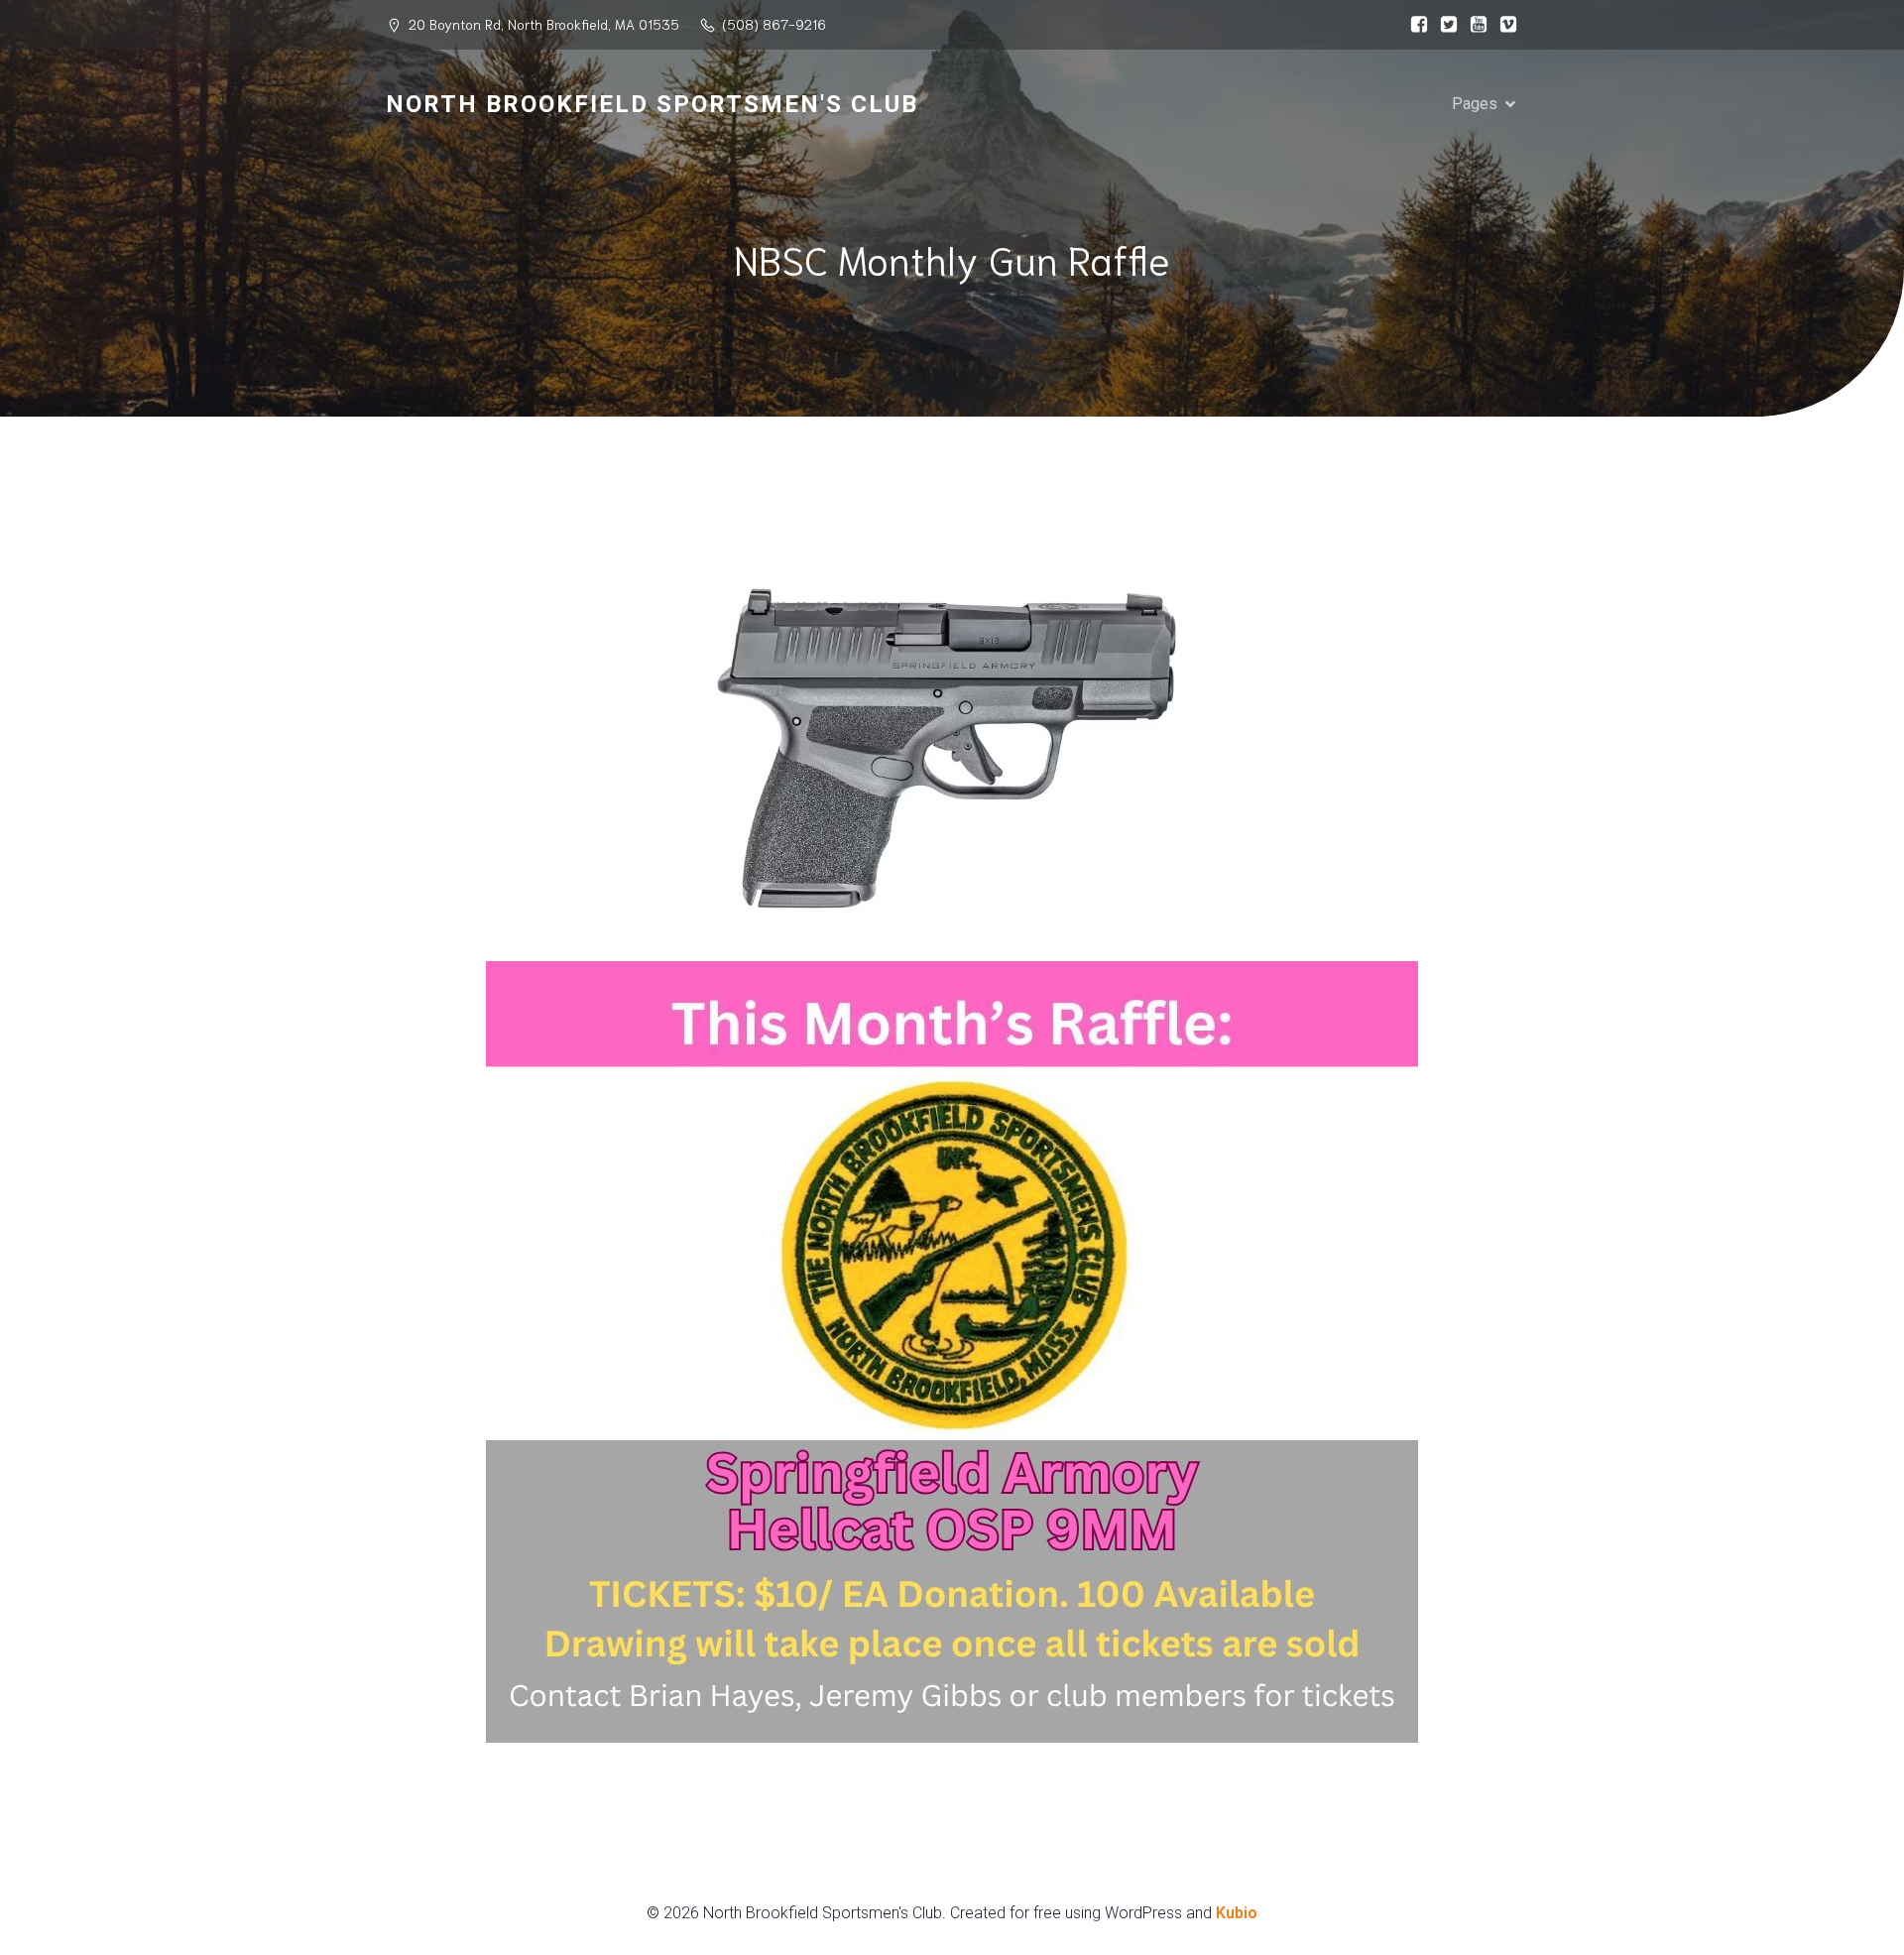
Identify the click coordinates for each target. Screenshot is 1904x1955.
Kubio (1237, 1913)
